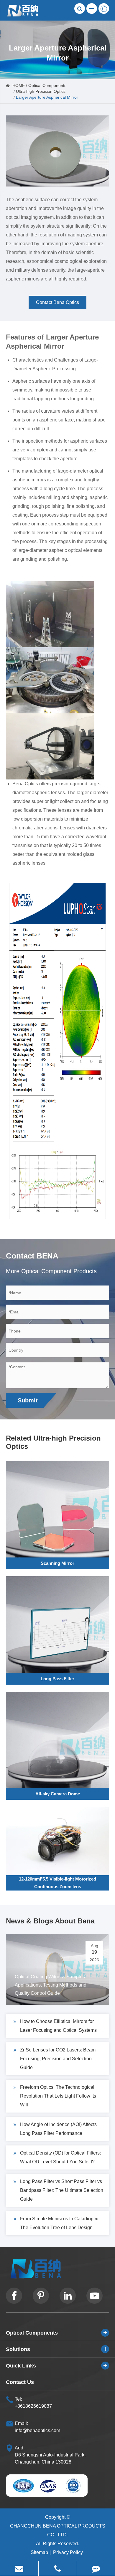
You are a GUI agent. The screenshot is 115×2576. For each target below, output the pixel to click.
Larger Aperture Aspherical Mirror (47, 97)
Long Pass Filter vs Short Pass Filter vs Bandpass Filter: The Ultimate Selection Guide (62, 2190)
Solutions (18, 2349)
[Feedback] (96, 2569)
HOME (19, 85)
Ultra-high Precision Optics (41, 91)
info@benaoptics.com (37, 2430)
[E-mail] (19, 2569)
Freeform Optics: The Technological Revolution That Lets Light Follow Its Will (58, 2096)
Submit (28, 1400)
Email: (21, 2423)
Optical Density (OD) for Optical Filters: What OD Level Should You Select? (60, 2157)
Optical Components (47, 85)
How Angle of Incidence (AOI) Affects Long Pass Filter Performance (58, 2129)
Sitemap (39, 2552)
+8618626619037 (33, 2406)
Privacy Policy (68, 2552)
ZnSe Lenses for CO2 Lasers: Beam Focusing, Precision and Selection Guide (58, 2059)
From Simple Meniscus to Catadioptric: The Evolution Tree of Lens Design (60, 2223)
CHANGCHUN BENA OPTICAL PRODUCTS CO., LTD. (58, 2530)
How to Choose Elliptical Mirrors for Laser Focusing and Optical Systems (58, 2026)
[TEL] (58, 2569)
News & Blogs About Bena (50, 1921)
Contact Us (20, 2382)
